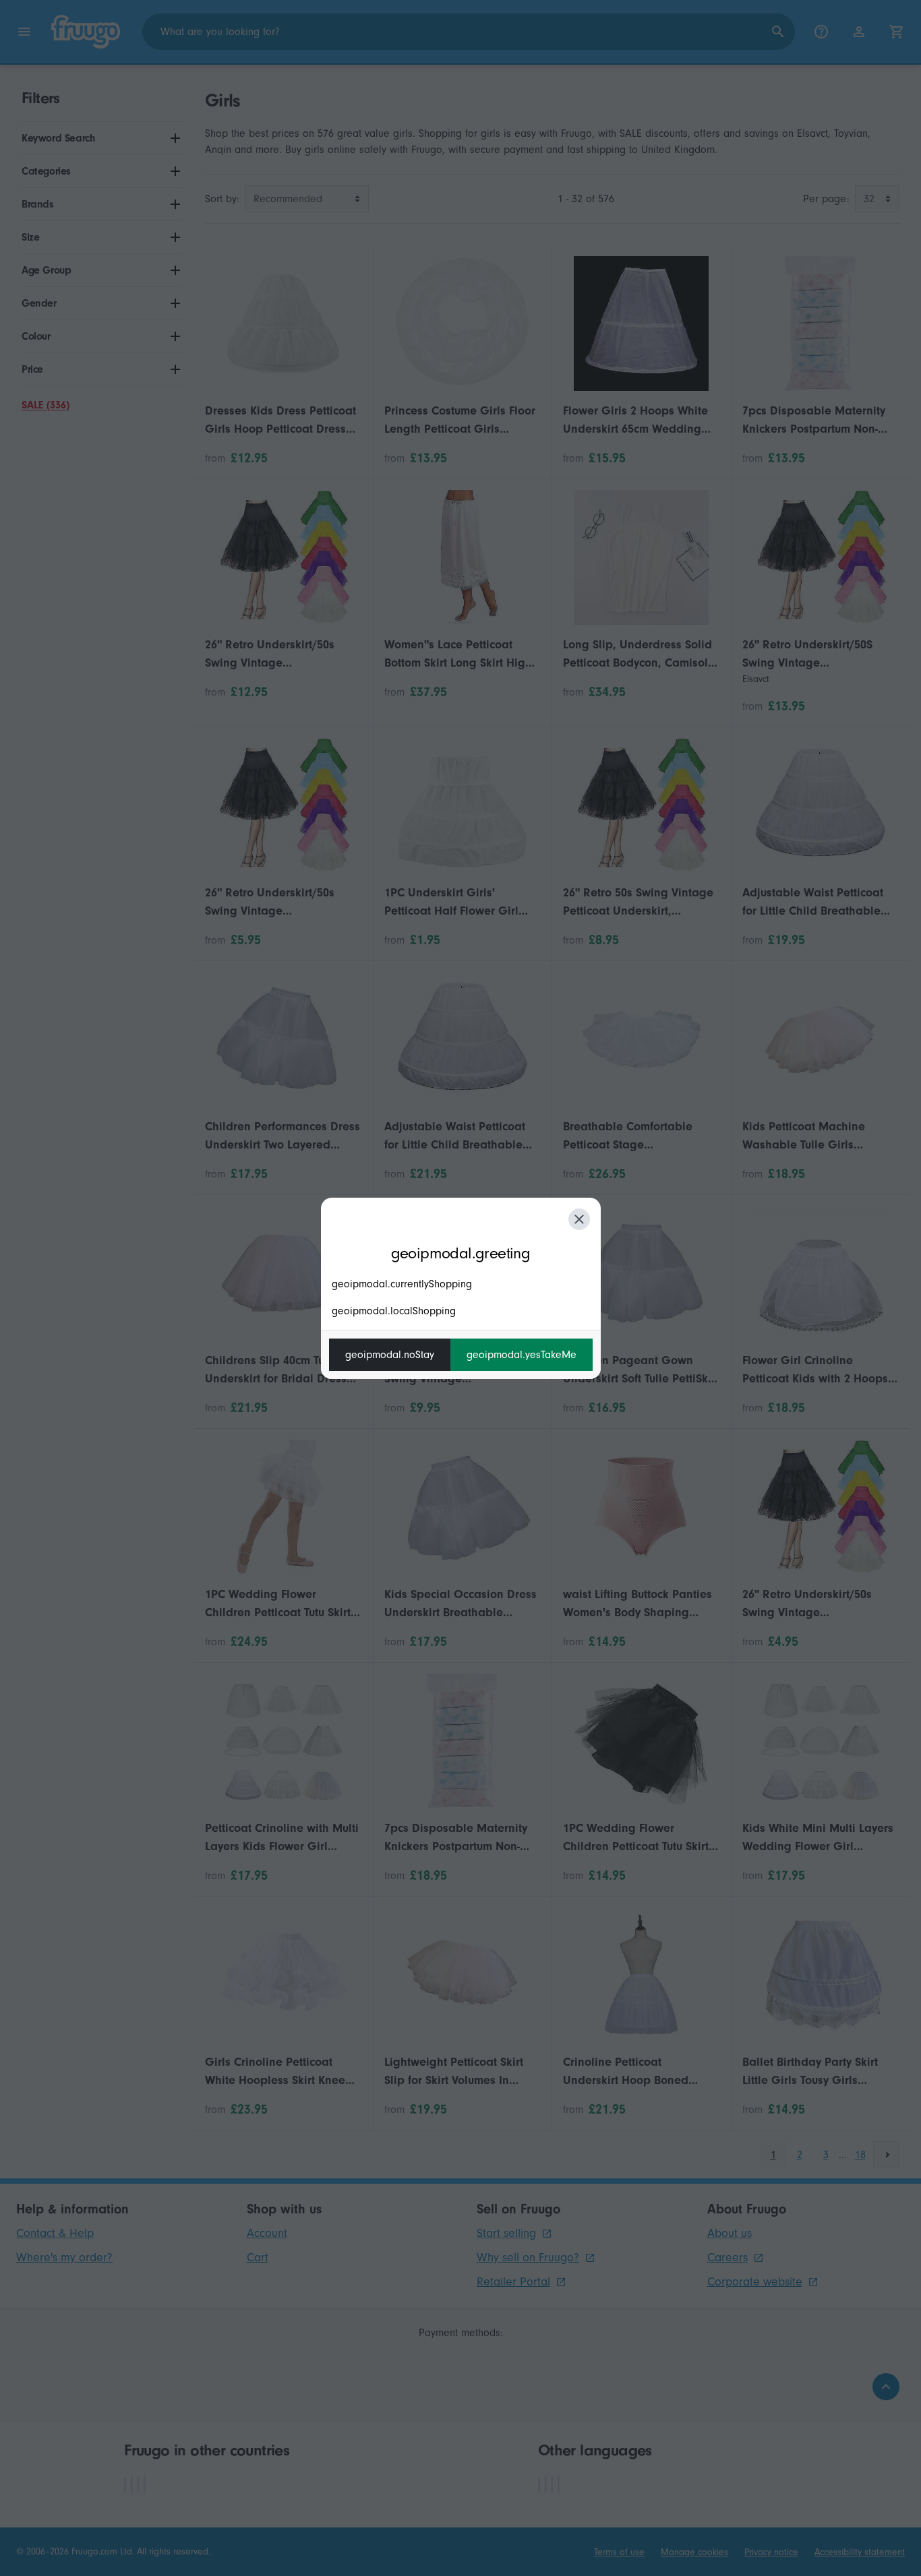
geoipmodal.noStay (390, 1355)
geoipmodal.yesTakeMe (522, 1355)
